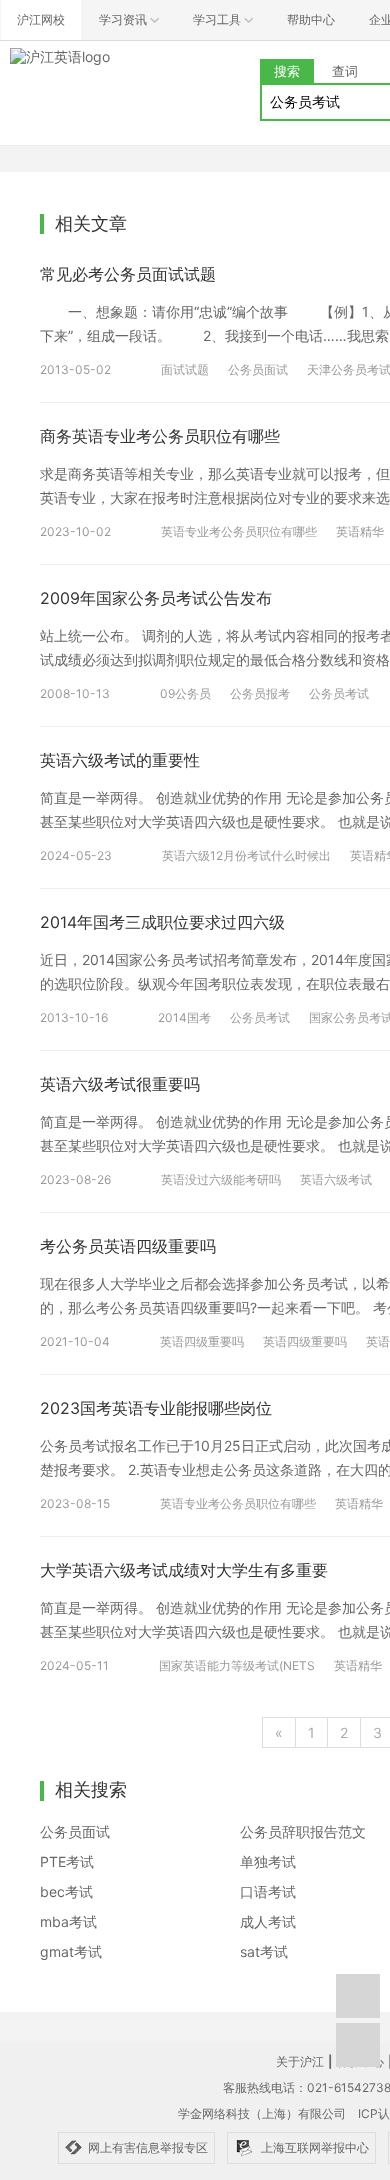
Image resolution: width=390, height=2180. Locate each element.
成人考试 (268, 1921)
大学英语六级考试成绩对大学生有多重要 (184, 1570)
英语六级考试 (336, 1179)
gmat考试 (71, 1951)
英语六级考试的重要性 (120, 760)
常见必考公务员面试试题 (128, 274)
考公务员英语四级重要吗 (128, 1246)
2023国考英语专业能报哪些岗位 (156, 1408)
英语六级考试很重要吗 (120, 1084)
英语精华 (360, 531)
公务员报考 (260, 693)
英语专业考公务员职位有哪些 (239, 531)
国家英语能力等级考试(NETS (237, 1665)
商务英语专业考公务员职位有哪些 (160, 436)
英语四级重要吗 (202, 1341)
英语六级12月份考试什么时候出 (246, 855)
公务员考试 (339, 693)
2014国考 (184, 1017)
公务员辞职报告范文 (303, 1831)
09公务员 (185, 693)
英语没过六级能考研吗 (221, 1179)
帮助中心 (311, 19)
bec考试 (66, 1891)
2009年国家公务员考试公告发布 (156, 598)
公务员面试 (258, 369)
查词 (345, 71)
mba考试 (68, 1921)
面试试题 (185, 369)
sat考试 (264, 1951)
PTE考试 (67, 1861)
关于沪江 (300, 2061)
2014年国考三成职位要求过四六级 (162, 922)
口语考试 (268, 1891)
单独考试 (268, 1861)
